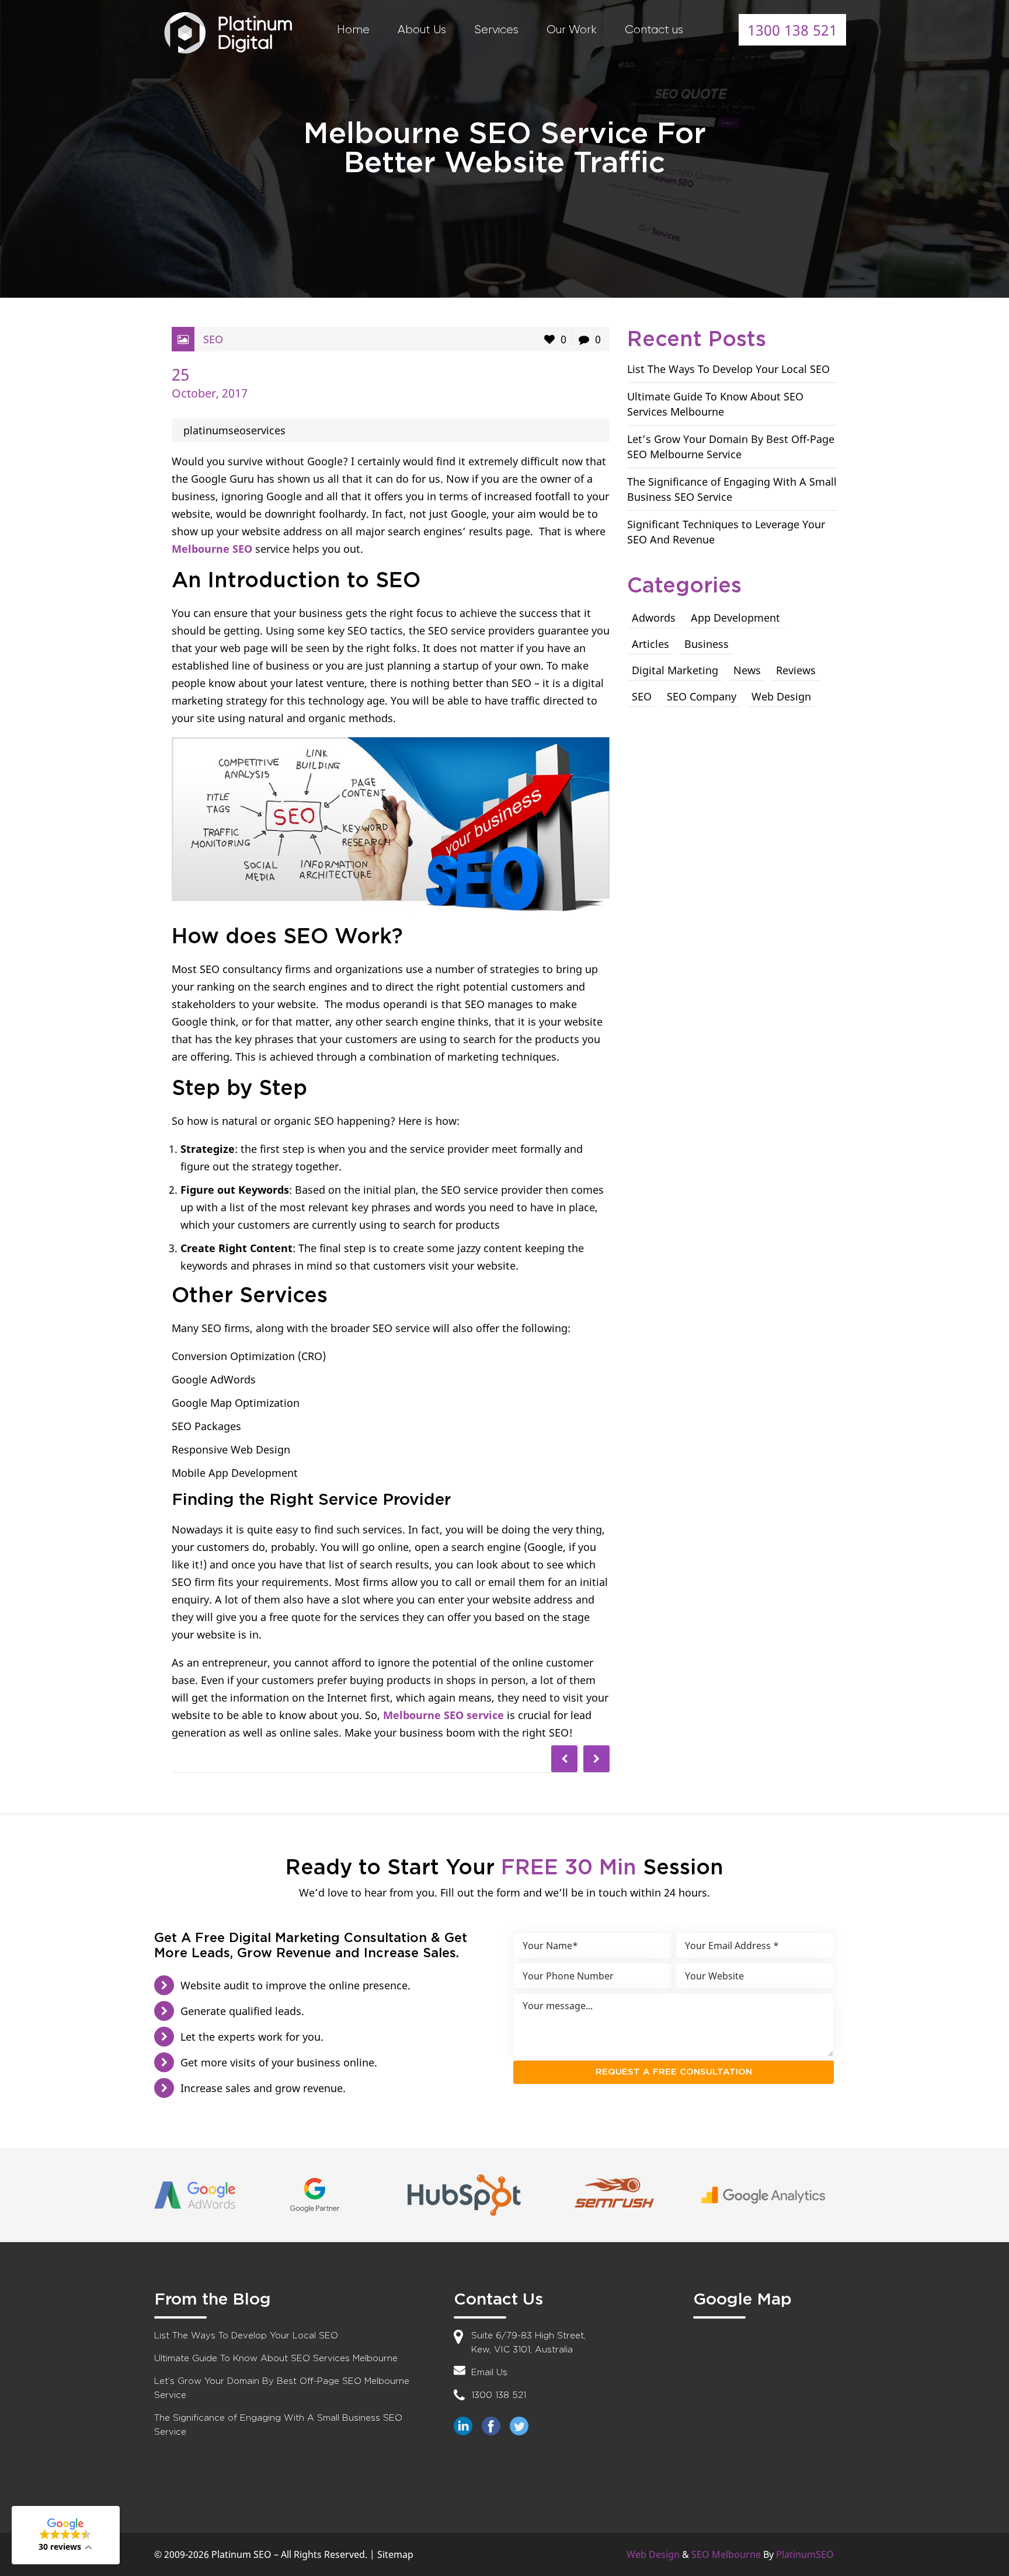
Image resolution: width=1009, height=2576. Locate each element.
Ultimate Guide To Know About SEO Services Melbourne (276, 2359)
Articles (650, 644)
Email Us (489, 2373)
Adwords (654, 618)
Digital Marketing (675, 670)
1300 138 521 (792, 30)
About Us (422, 29)
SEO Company (702, 696)
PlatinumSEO (805, 2554)
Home (353, 29)
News (747, 670)
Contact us (654, 29)
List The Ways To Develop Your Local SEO (728, 369)
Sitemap (395, 2554)
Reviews (796, 670)
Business (707, 644)
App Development (735, 618)
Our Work (572, 29)
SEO (213, 339)
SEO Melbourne (726, 2554)
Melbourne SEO (212, 549)
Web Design (781, 696)
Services (496, 29)
